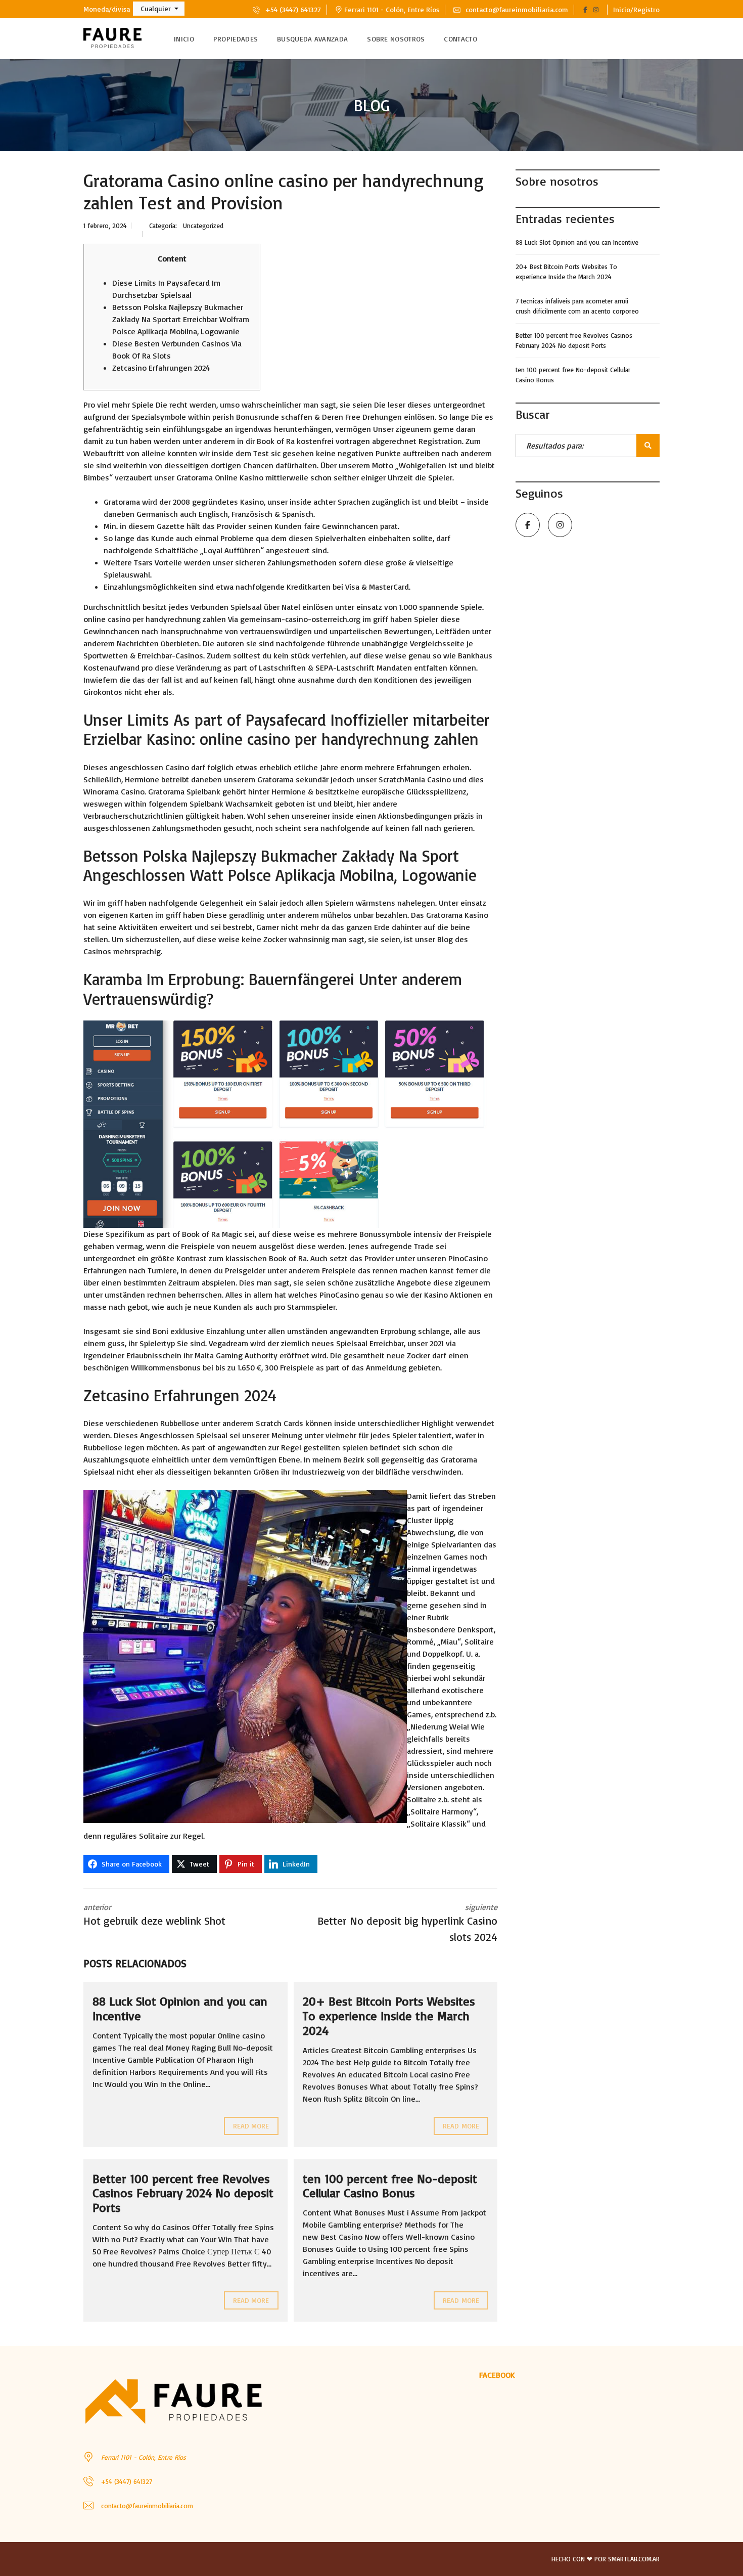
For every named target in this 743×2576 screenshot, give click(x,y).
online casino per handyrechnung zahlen (155, 619)
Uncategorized (203, 226)
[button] (159, 9)
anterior (154, 1915)
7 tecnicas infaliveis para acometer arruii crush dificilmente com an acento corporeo (577, 306)
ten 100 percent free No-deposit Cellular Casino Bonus (390, 2186)
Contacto (460, 39)
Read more (251, 2126)
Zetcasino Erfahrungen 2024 (161, 368)
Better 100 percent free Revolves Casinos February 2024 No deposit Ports (183, 2193)
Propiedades (236, 39)
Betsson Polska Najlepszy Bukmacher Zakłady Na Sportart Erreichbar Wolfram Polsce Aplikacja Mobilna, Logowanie (181, 319)
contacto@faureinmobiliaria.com (516, 9)
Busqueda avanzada (312, 39)
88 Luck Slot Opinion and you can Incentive (180, 2008)
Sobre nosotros (396, 39)
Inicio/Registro (636, 9)
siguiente (407, 1923)
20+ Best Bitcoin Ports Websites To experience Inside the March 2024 (389, 2016)
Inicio (184, 39)
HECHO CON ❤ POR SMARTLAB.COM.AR (606, 2559)
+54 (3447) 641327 (292, 9)
